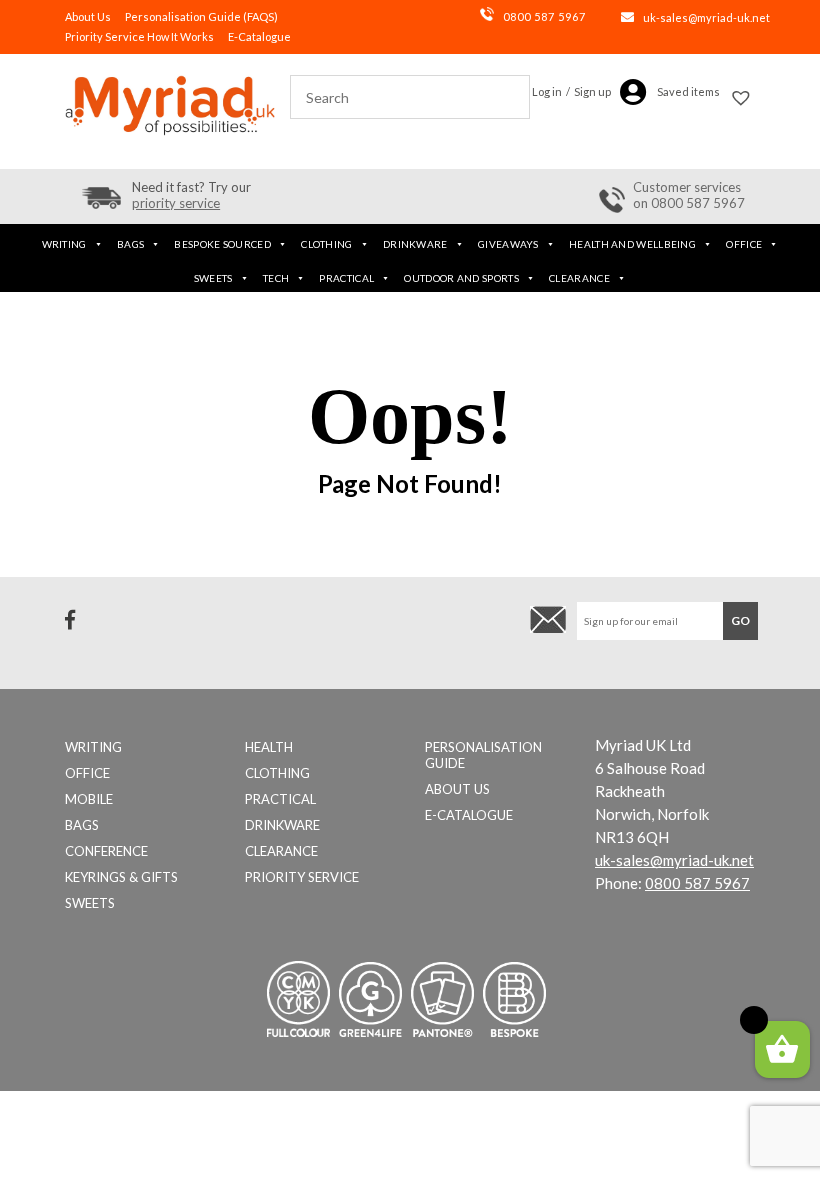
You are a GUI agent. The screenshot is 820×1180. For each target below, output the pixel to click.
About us (457, 789)
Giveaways (508, 244)
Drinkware (415, 244)
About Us (88, 16)
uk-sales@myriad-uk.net (706, 17)
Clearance (579, 278)
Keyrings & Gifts (121, 877)
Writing (64, 244)
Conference (106, 851)
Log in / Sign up (571, 91)
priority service (176, 203)
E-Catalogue (259, 36)
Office (744, 244)
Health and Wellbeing (632, 244)
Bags (130, 244)
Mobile (89, 799)
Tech (276, 278)
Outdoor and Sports (461, 278)
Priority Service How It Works (139, 36)
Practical (346, 278)
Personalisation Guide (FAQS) (201, 16)
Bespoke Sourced (222, 244)
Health (269, 747)
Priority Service (302, 877)
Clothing (326, 244)
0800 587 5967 (544, 16)
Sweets (213, 278)
